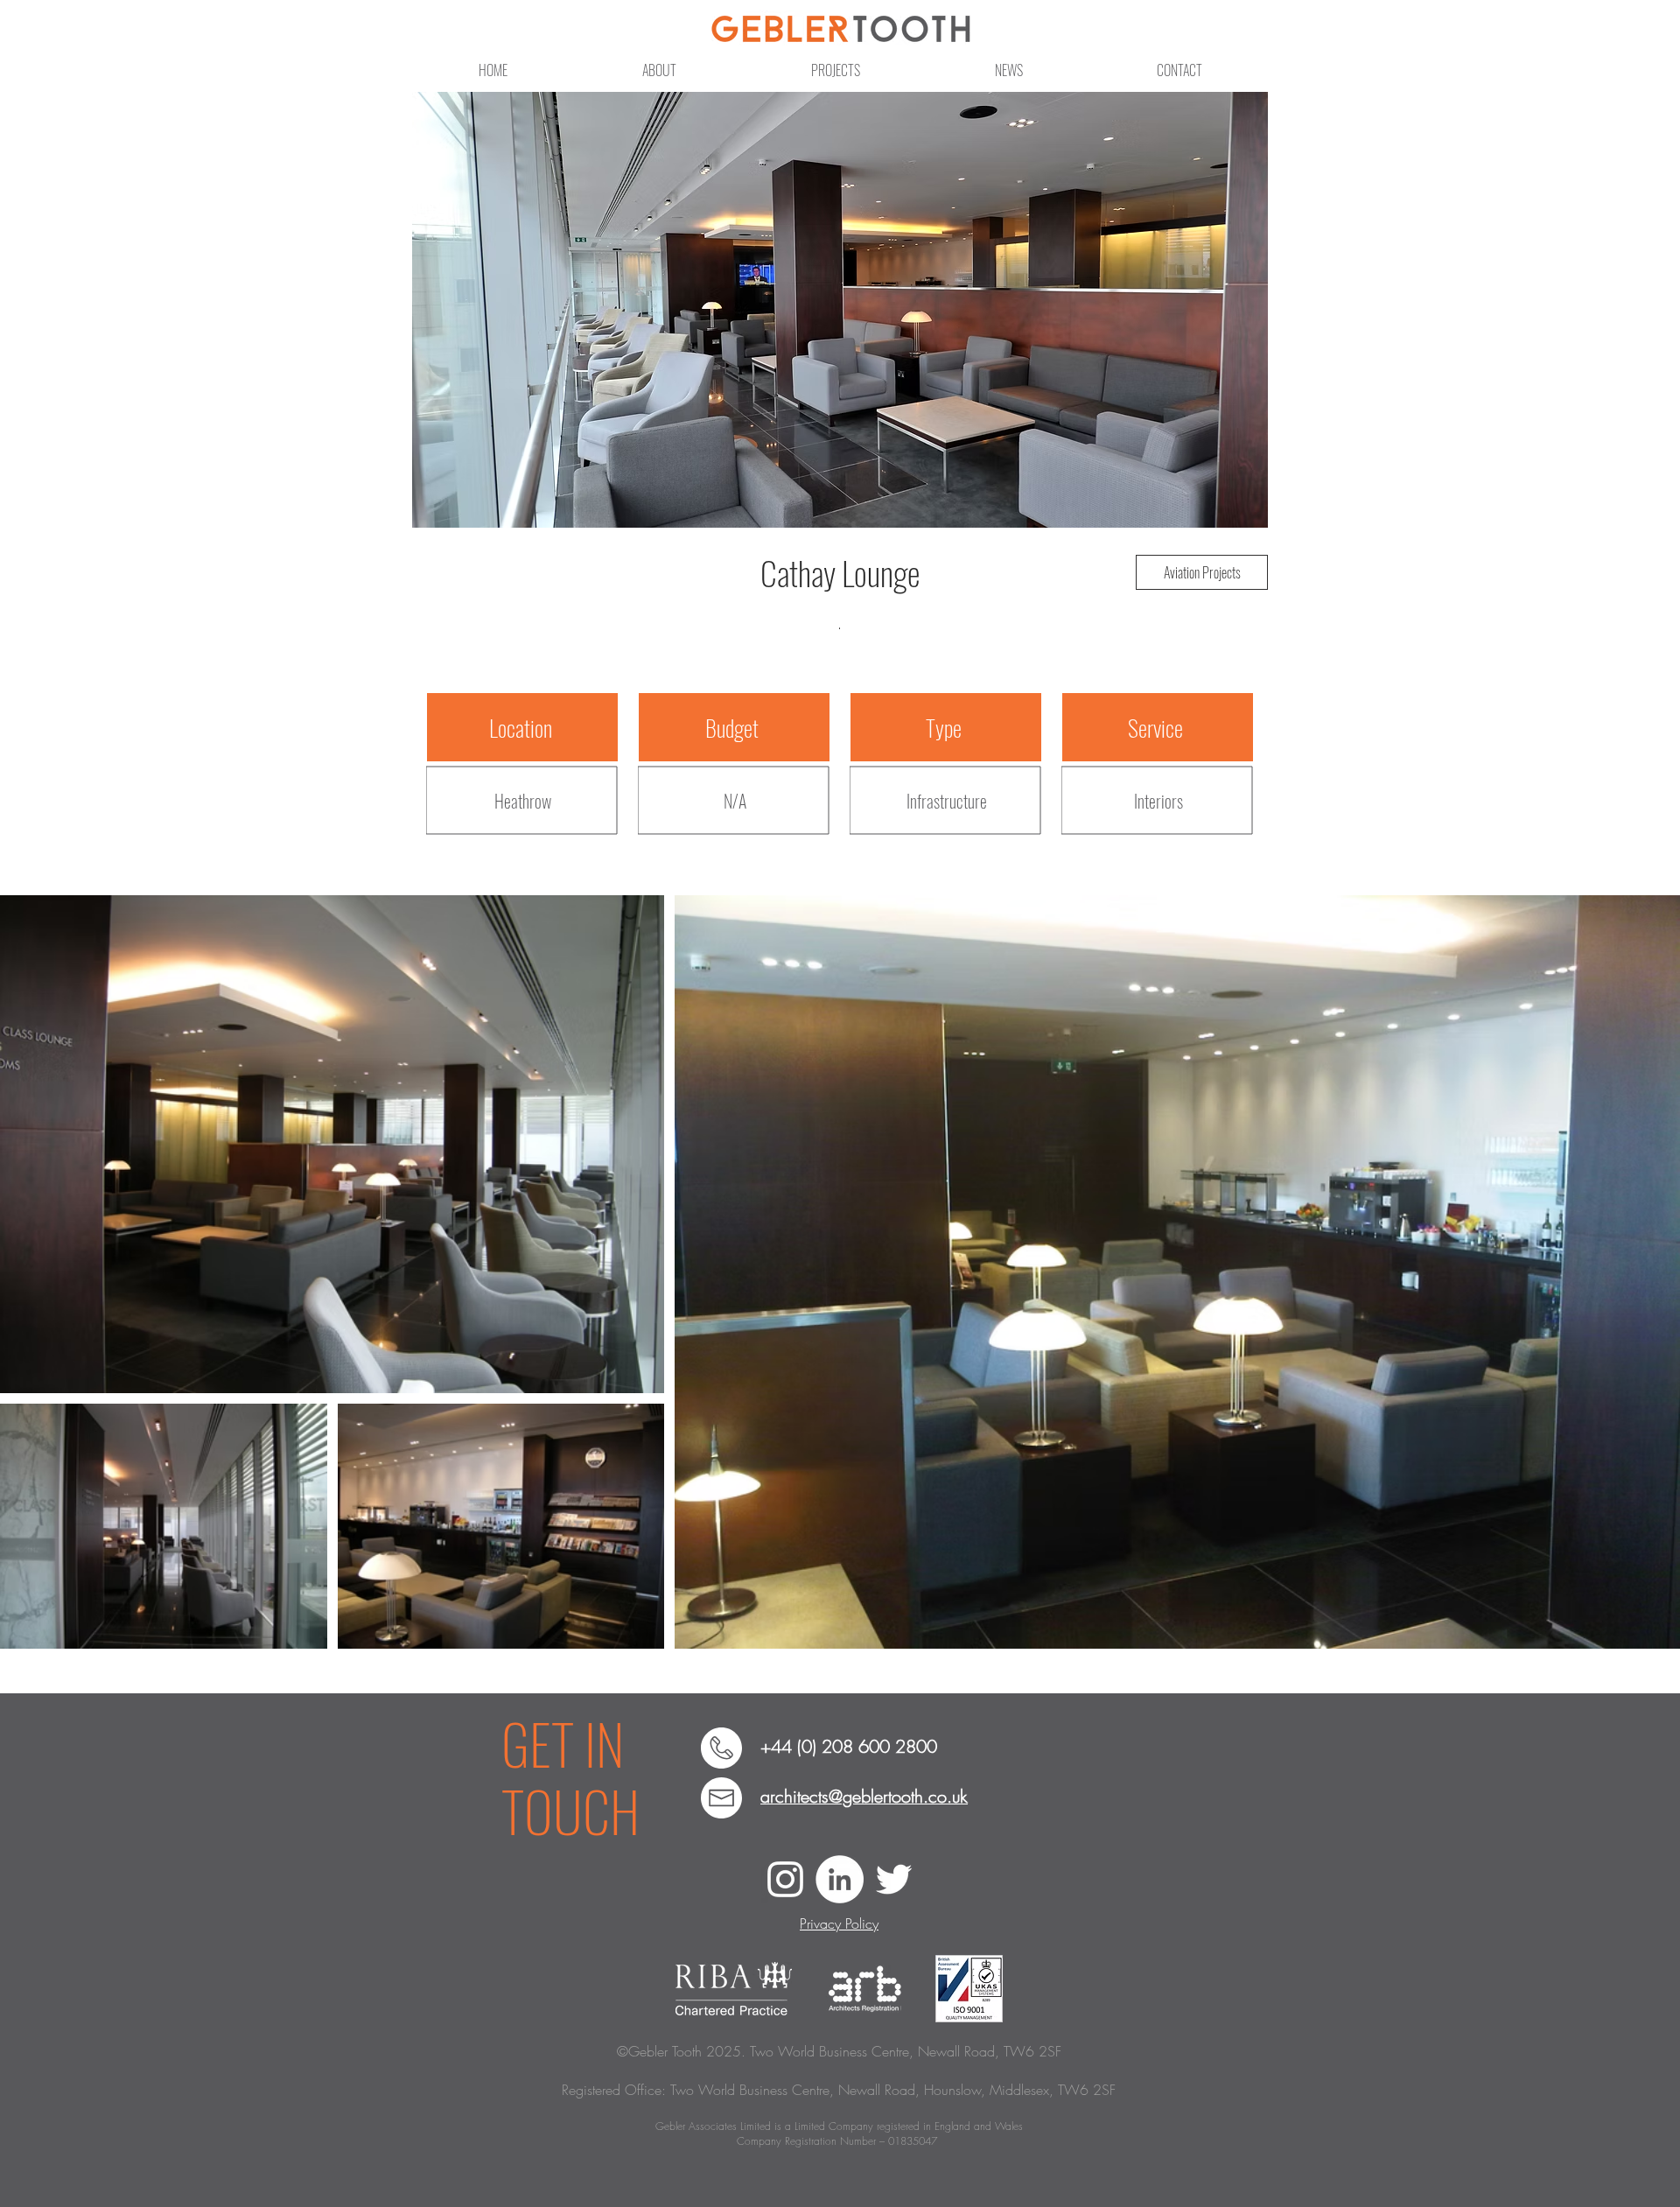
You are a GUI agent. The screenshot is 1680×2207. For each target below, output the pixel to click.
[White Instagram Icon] (785, 1879)
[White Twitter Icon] (894, 1879)
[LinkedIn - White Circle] (840, 1879)
